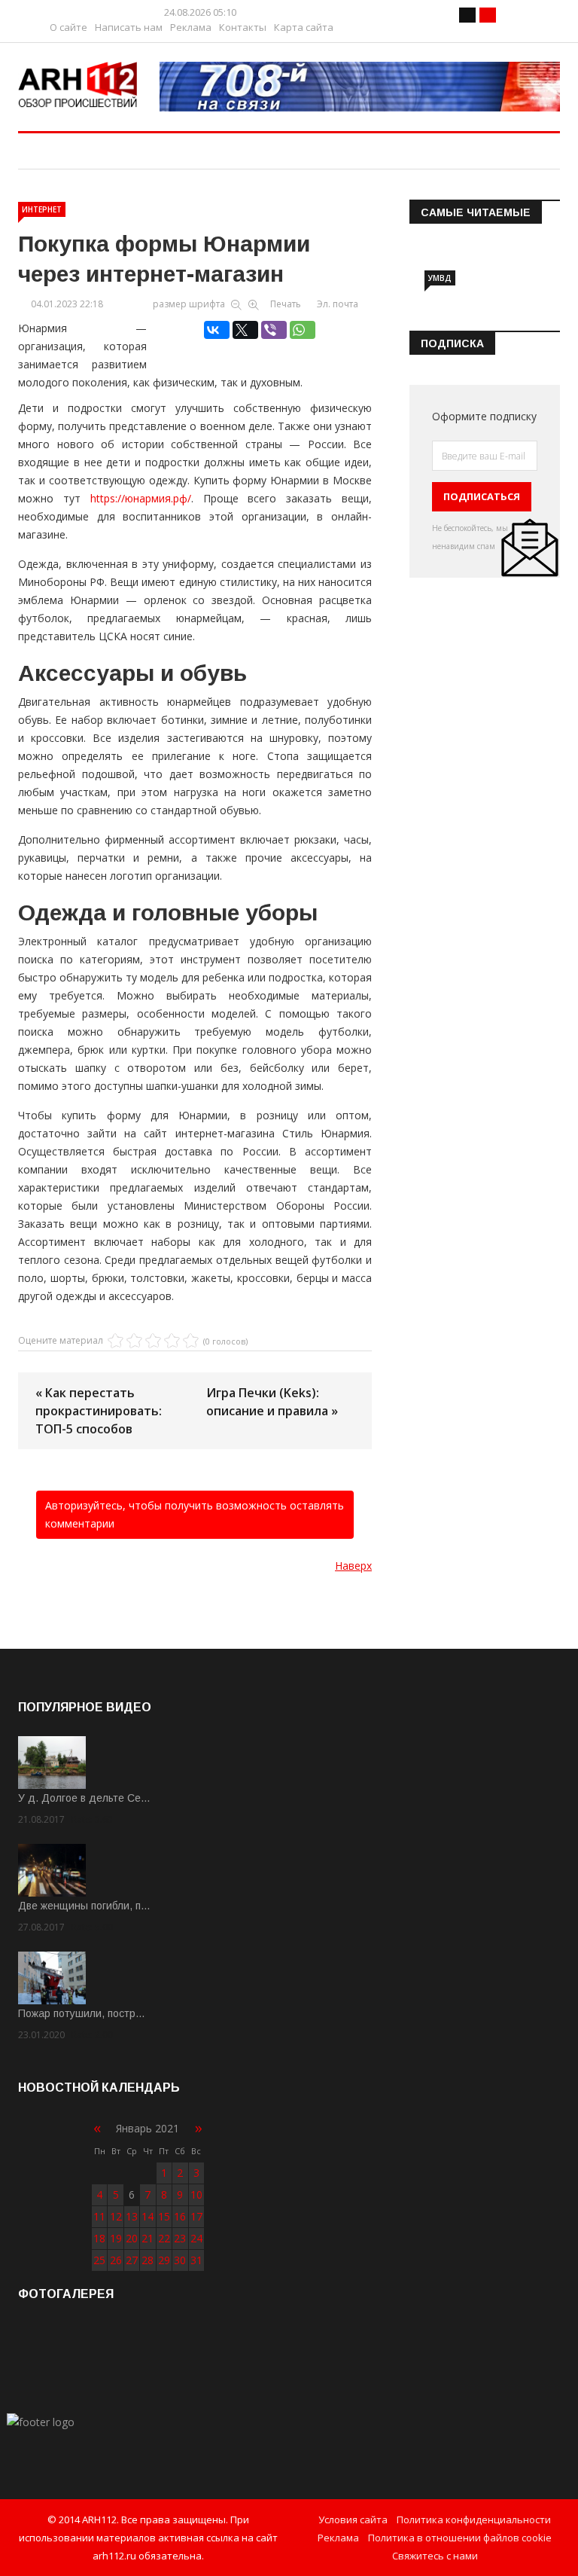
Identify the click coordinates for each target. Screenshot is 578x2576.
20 (132, 2238)
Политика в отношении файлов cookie (460, 2538)
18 (99, 2238)
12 (116, 2216)
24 (196, 2238)
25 (99, 2260)
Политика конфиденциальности (474, 2520)
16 (180, 2216)
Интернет (42, 209)
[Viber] (274, 330)
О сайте (68, 27)
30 (180, 2260)
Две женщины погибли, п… (84, 1906)
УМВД (440, 278)
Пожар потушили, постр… (82, 2013)
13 (132, 2216)
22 (164, 2238)
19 (116, 2238)
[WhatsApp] (303, 330)
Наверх (353, 1566)
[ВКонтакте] (217, 330)
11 (99, 2216)
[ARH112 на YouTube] (360, 87)
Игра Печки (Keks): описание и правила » (272, 1402)
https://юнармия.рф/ (141, 498)
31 (196, 2260)
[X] (245, 330)
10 (196, 2194)
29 (164, 2260)
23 (180, 2238)
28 (148, 2260)
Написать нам (129, 27)
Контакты (243, 27)
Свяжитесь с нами (435, 2556)
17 (196, 2216)
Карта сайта (304, 27)
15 (164, 2216)
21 (148, 2238)
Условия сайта (353, 2520)
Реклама (191, 27)
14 (148, 2216)
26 (116, 2260)
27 (132, 2260)
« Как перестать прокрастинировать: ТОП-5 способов (99, 1411)
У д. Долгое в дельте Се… (84, 1798)
